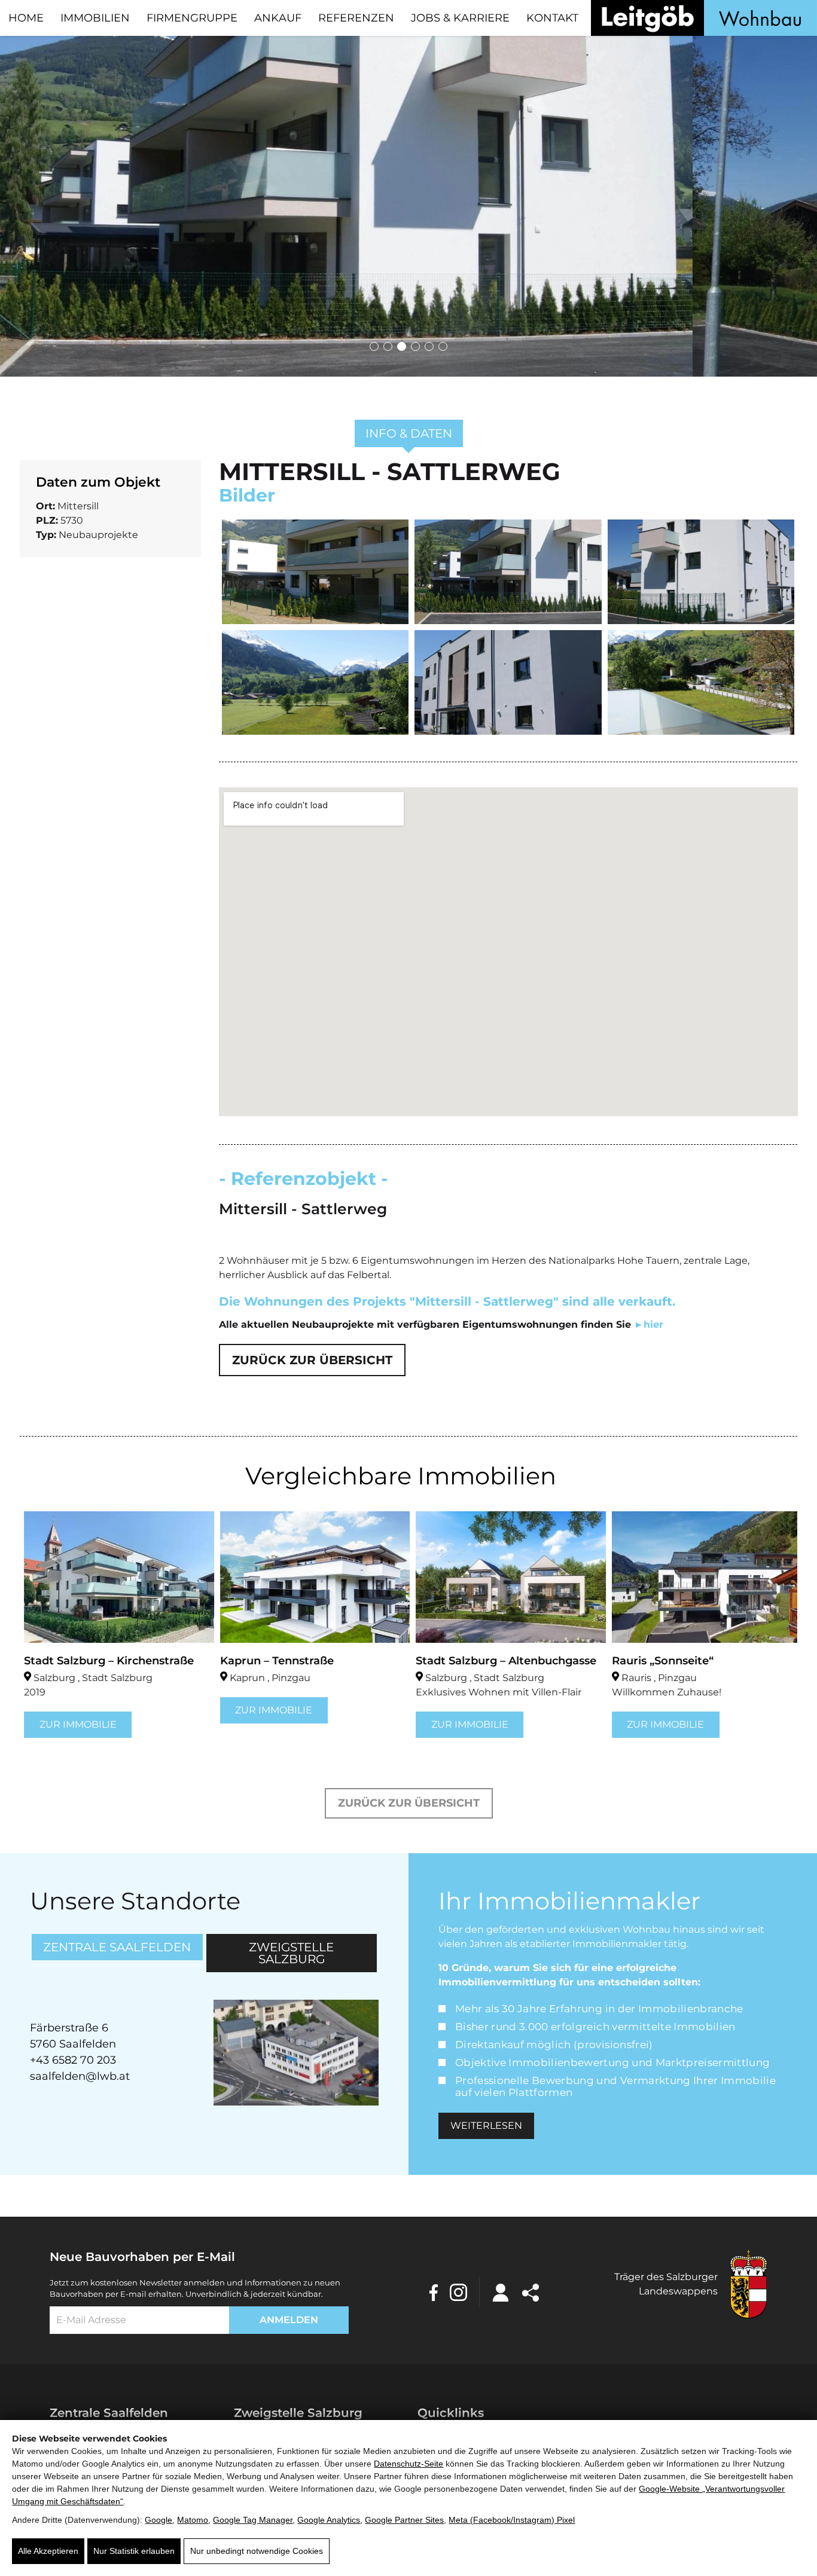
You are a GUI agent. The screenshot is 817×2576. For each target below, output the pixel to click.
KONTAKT (552, 18)
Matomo (193, 2520)
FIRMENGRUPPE (192, 18)
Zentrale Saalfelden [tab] (117, 1947)
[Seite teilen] (531, 2291)
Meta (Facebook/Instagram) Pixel (512, 2520)
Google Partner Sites (404, 2520)
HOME (26, 18)
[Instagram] (458, 2292)
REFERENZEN (356, 18)
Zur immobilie (74, 1724)
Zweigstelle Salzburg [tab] (291, 1953)
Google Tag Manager (253, 2520)
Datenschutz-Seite (408, 2464)
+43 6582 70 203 (73, 2060)
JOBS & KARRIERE (460, 18)
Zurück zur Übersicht (312, 1360)
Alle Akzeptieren (48, 2551)
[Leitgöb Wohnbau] (704, 18)
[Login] (501, 2291)
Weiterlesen (486, 2126)
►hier (649, 1324)
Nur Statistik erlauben (134, 2551)
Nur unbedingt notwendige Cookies (257, 2551)
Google (158, 2520)
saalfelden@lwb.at (80, 2076)
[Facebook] (434, 2292)
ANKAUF (278, 18)
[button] (374, 346)
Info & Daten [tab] (409, 433)
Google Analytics (329, 2520)
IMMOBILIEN (95, 18)
